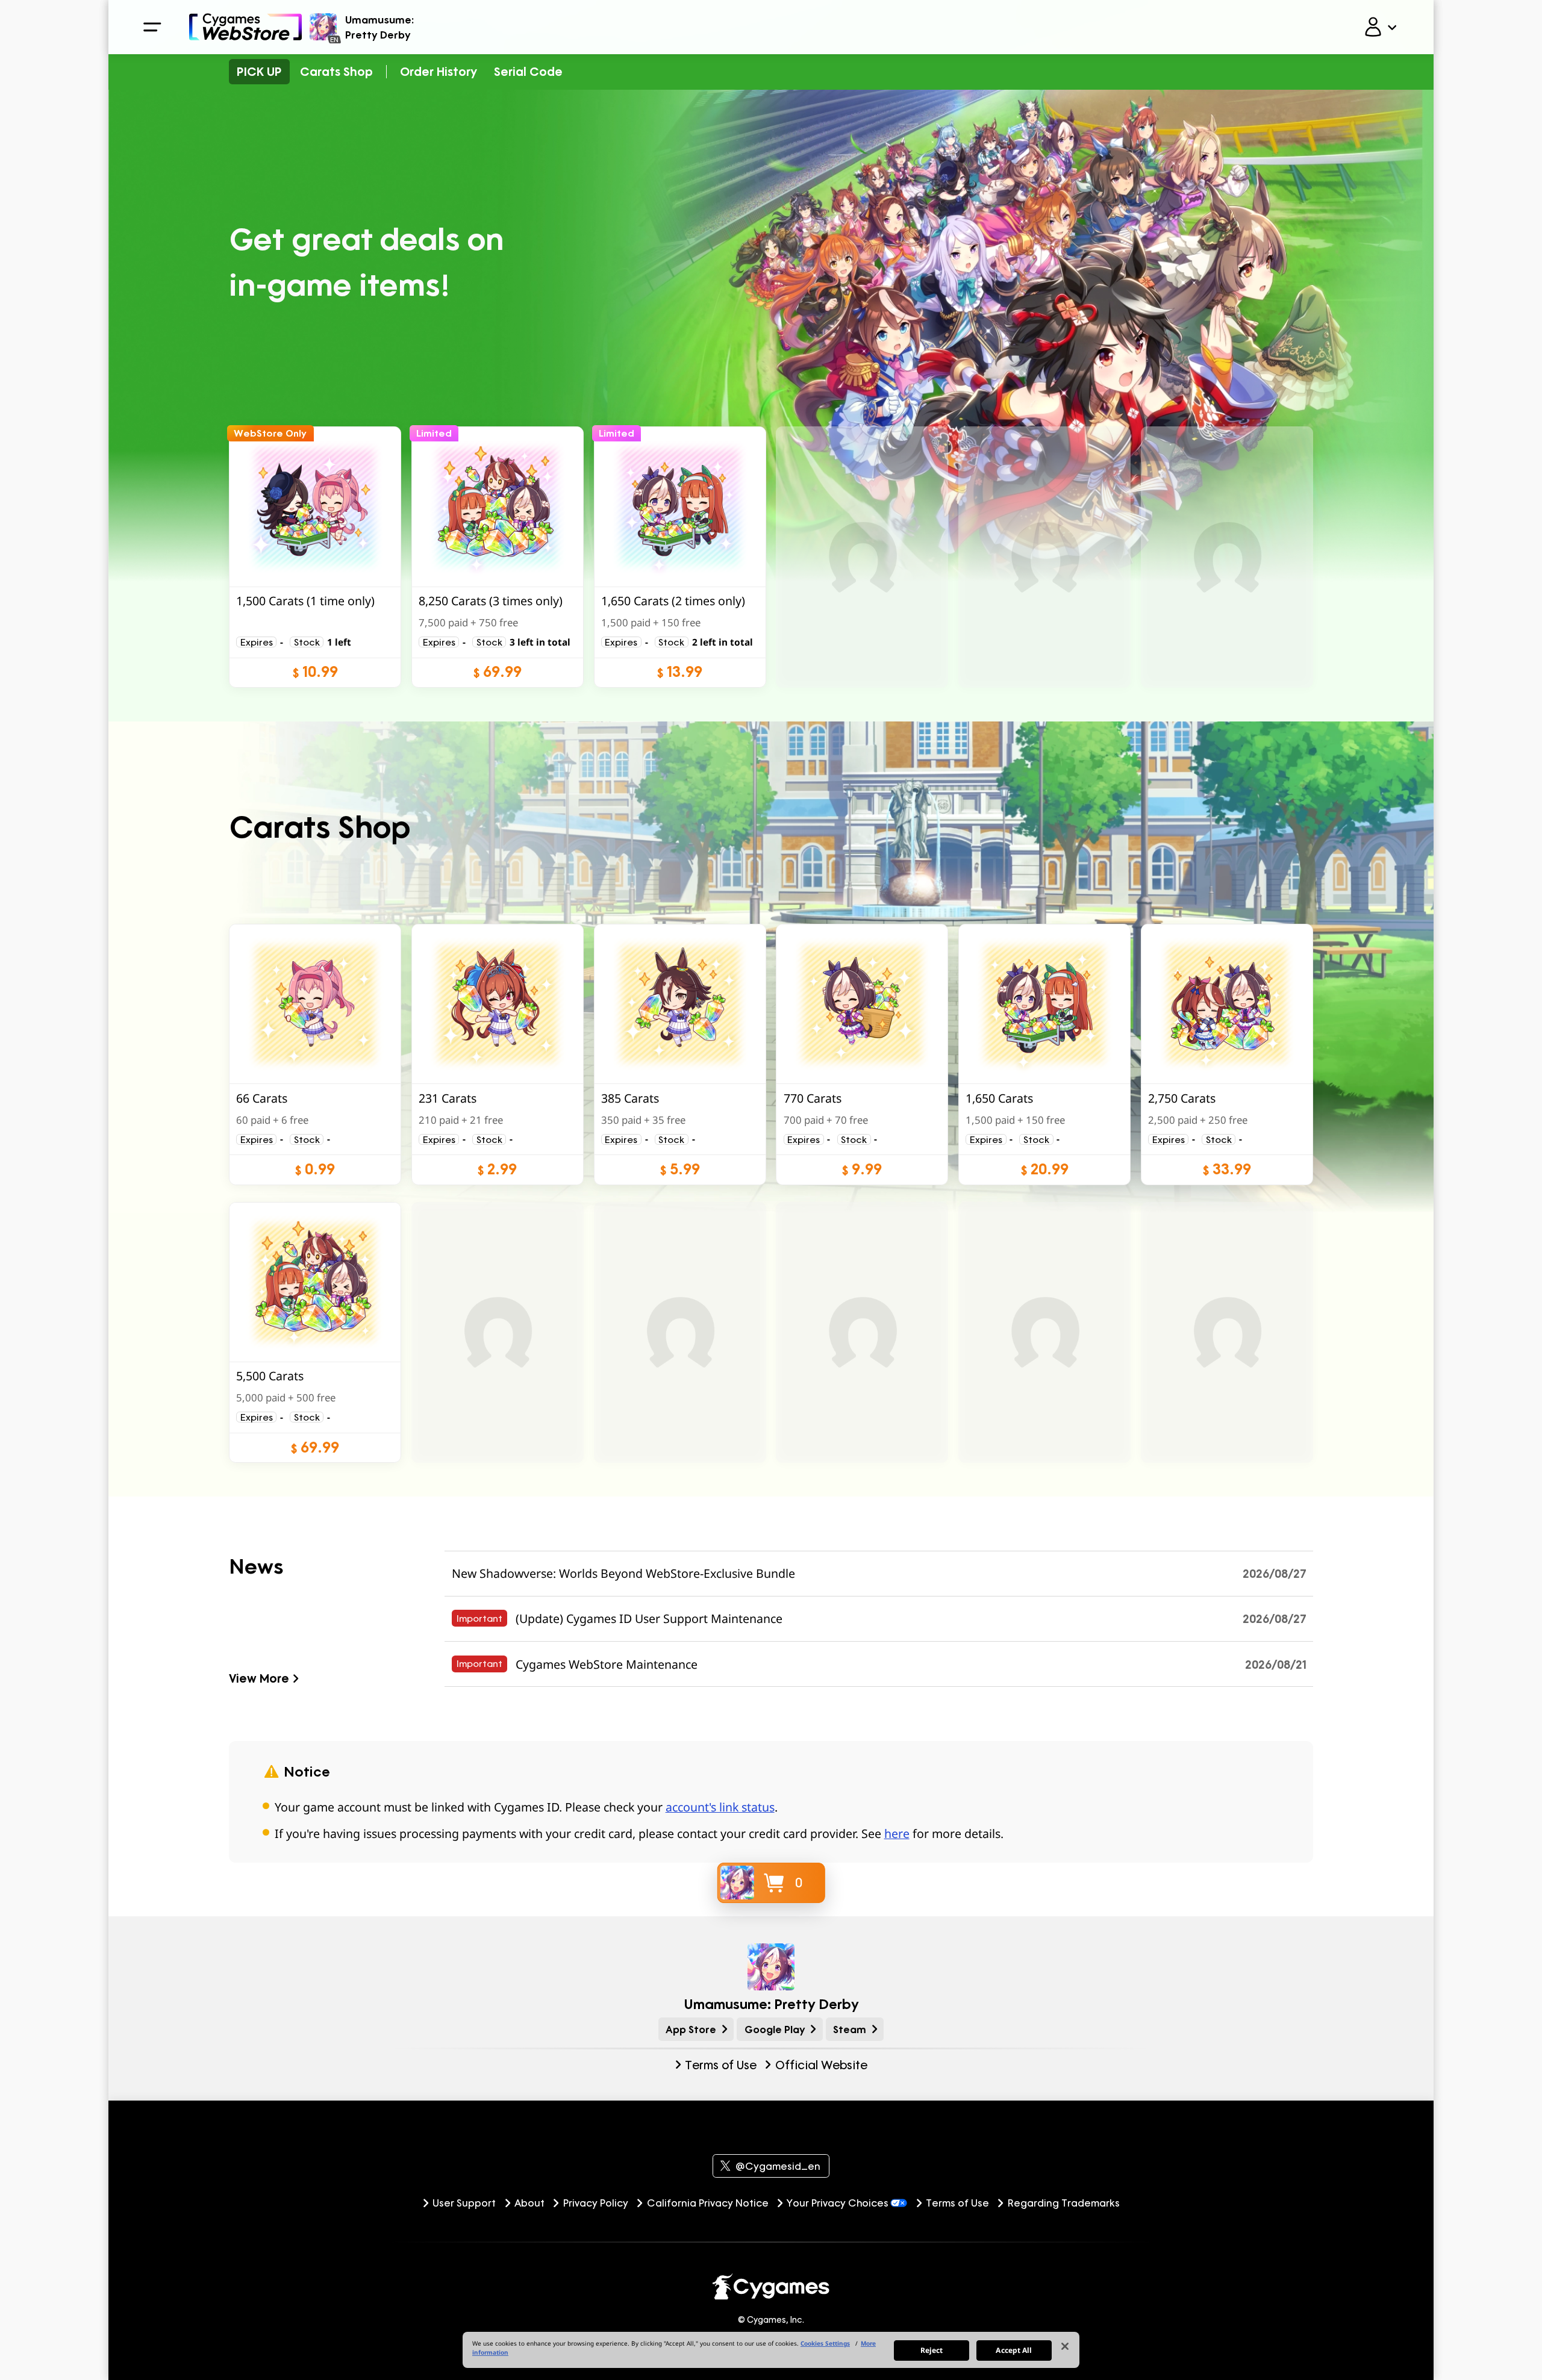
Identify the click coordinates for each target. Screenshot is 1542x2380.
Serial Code (528, 71)
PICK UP (259, 71)
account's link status (720, 1807)
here (897, 1833)
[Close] (1065, 2346)
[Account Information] (1380, 27)
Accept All (1014, 2350)
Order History (439, 71)
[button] (315, 557)
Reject (932, 2350)
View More (259, 1678)
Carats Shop (336, 71)
